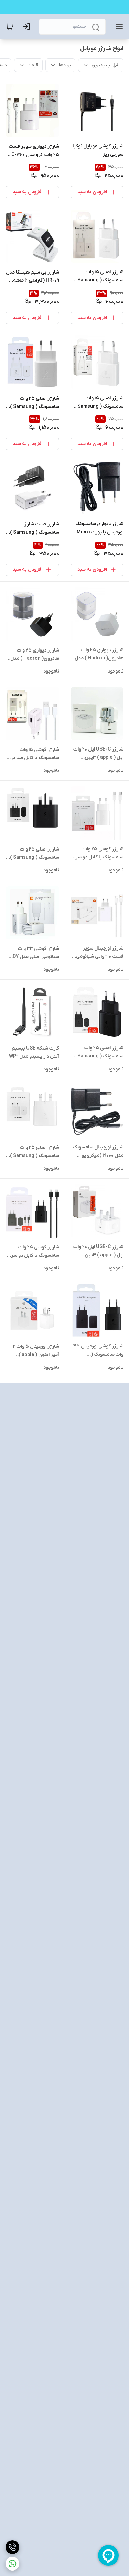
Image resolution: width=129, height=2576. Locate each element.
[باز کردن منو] (118, 26)
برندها (65, 65)
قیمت (33, 65)
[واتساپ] (12, 2564)
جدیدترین (101, 65)
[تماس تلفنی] (12, 2547)
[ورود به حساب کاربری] (28, 26)
